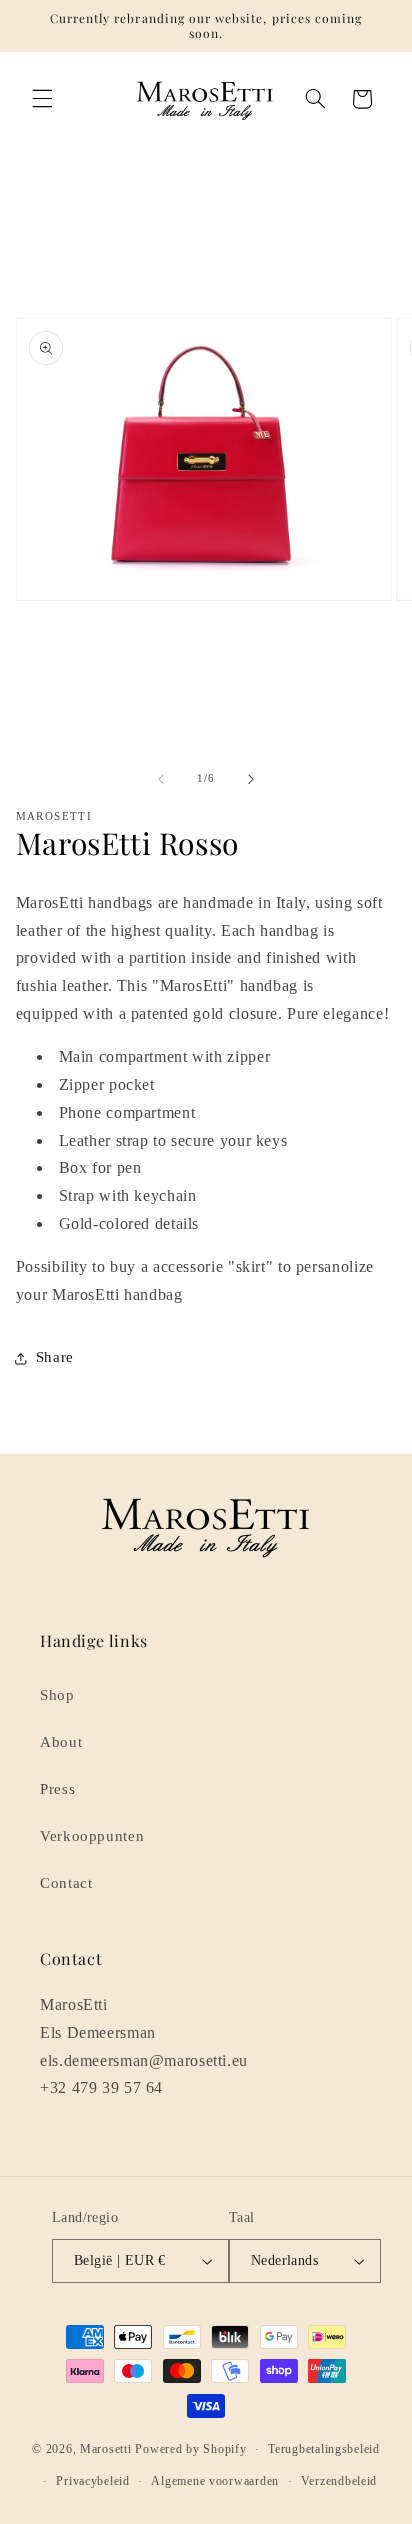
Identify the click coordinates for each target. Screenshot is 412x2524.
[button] (42, 99)
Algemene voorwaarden (215, 2481)
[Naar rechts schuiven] (251, 779)
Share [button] (55, 1357)
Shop (57, 1695)
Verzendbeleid (339, 2481)
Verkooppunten (92, 1836)
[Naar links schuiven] (161, 779)
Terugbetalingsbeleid (324, 2449)
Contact (66, 1883)
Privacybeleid (93, 2481)
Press (57, 1789)
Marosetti (106, 2449)
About (61, 1742)
